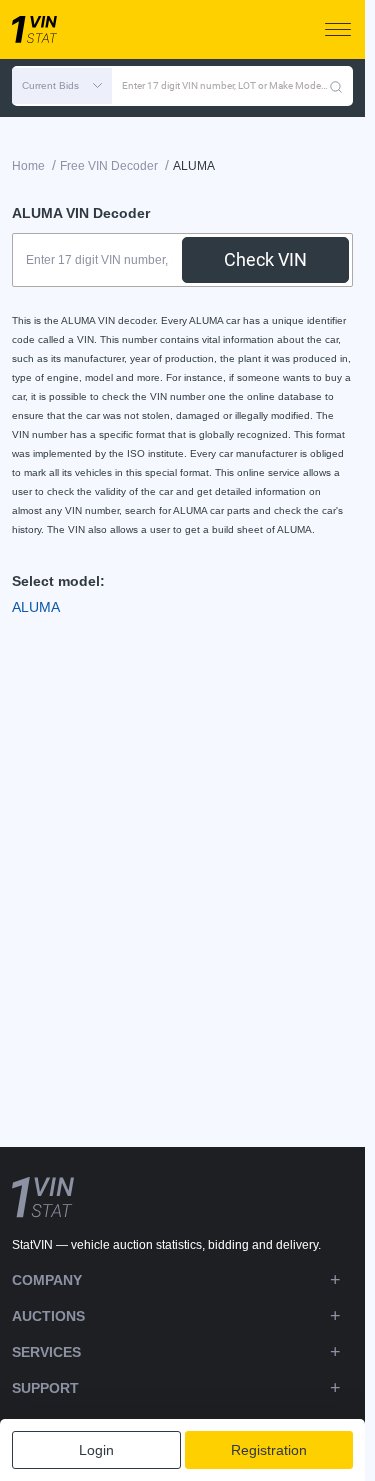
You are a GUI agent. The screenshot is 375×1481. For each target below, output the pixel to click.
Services (46, 1352)
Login (96, 1450)
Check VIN (265, 259)
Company (47, 1280)
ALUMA (36, 607)
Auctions (48, 1316)
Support (45, 1388)
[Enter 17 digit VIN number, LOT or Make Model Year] (336, 86)
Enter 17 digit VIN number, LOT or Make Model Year (225, 85)
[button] (62, 86)
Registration (269, 1450)
